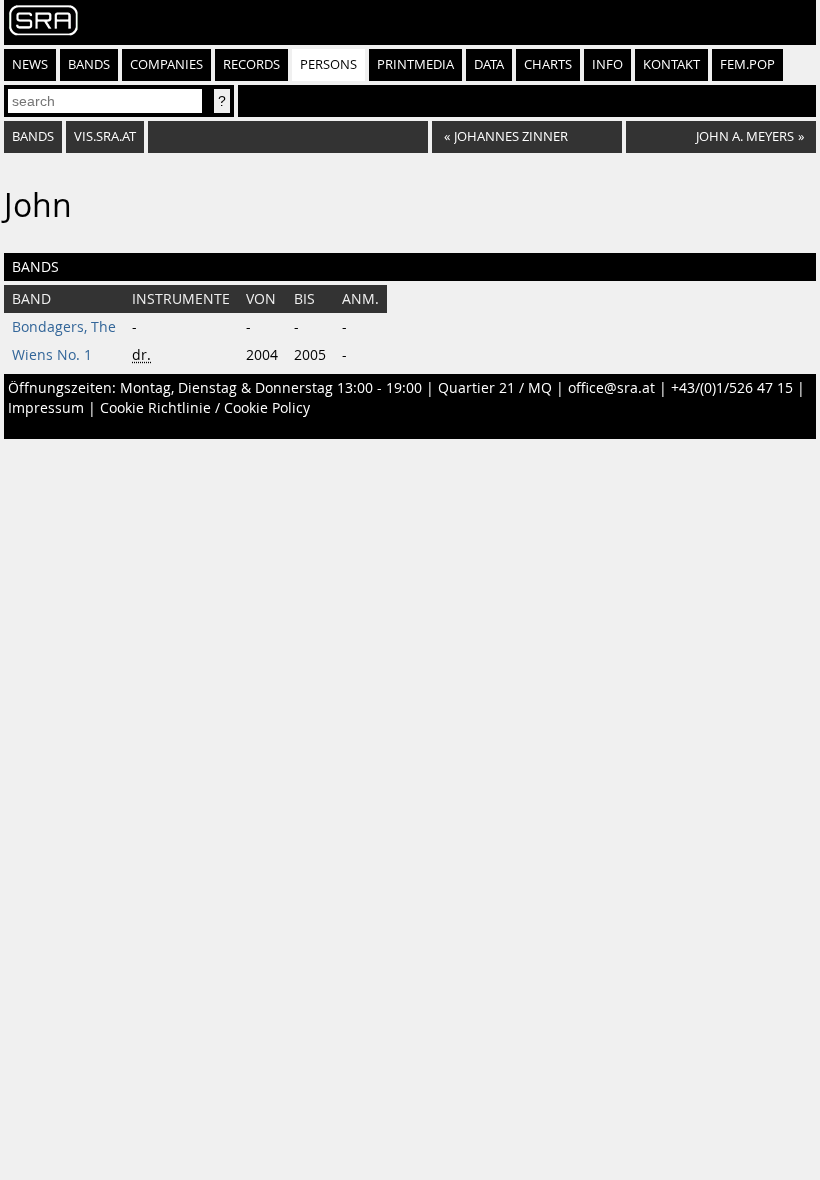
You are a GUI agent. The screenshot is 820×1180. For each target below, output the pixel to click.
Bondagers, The (64, 327)
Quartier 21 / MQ (495, 388)
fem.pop (747, 64)
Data (489, 64)
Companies (166, 64)
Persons (328, 64)
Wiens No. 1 (52, 355)
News (30, 64)
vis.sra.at (105, 136)
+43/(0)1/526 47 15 (732, 388)
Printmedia (415, 64)
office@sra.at (611, 388)
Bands (89, 64)
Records (251, 64)
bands (33, 136)
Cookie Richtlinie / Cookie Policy (205, 408)
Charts (548, 64)
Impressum (46, 408)
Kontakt (671, 64)
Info (607, 64)
